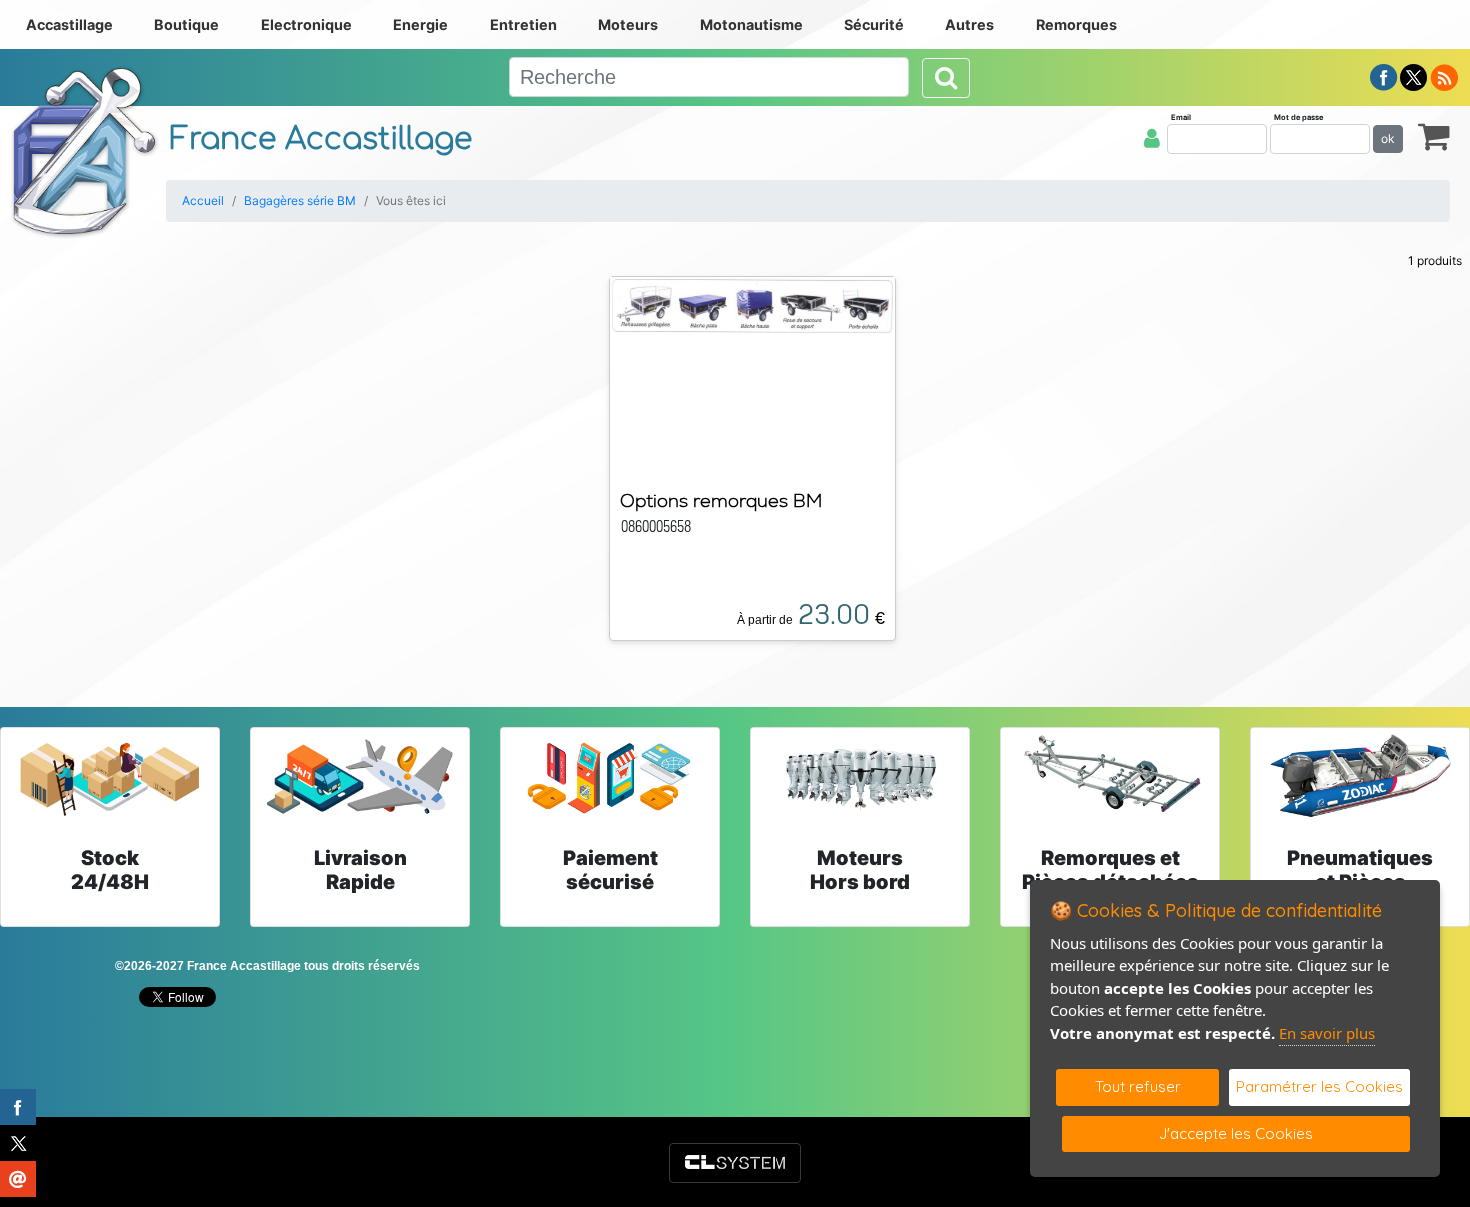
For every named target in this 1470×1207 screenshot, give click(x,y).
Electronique (306, 24)
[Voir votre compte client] (1152, 138)
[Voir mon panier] (1434, 135)
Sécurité (874, 24)
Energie (420, 24)
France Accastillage (321, 139)
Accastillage (69, 24)
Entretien (523, 24)
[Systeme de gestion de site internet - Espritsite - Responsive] (735, 1163)
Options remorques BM (721, 500)
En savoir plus (1327, 1033)
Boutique (186, 24)
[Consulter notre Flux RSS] (1444, 76)
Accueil (203, 200)
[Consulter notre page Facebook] (1384, 76)
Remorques (1076, 24)
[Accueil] (85, 151)
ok (1388, 138)
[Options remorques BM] (752, 304)
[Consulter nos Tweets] (1413, 76)
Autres (969, 24)
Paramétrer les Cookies (1319, 1086)
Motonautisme (751, 24)
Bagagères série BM (300, 200)
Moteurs (628, 24)
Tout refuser (1138, 1086)
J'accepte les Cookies (1236, 1133)
